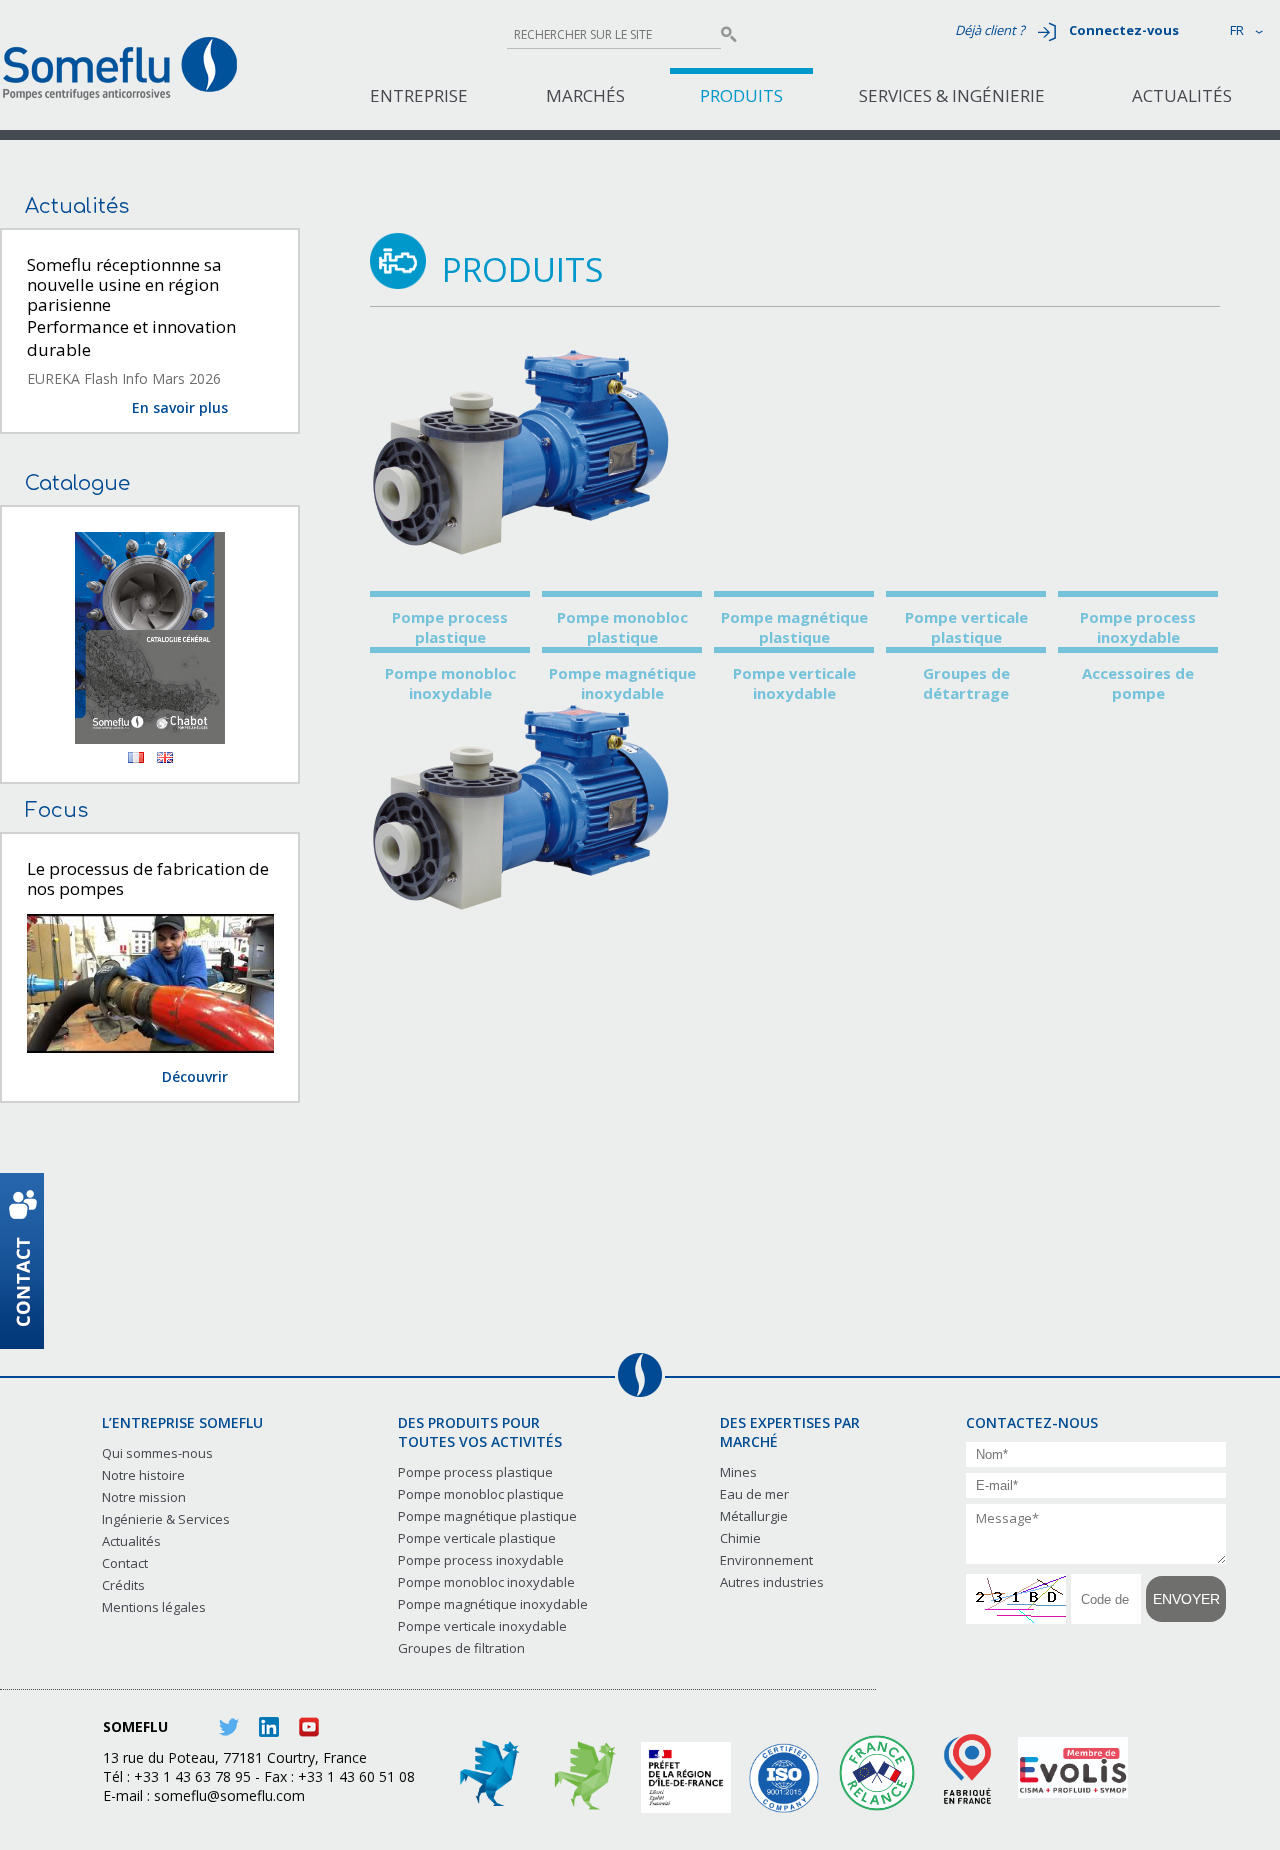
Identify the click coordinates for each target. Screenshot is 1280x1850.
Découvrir (195, 1076)
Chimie (740, 1538)
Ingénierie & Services (166, 1519)
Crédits (123, 1585)
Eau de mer (754, 1494)
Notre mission (144, 1497)
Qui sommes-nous (157, 1453)
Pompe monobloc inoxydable (450, 683)
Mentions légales (154, 1607)
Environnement (766, 1560)
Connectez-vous (1124, 30)
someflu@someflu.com (229, 1795)
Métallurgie (754, 1516)
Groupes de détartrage (966, 683)
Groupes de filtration (461, 1648)
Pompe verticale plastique (966, 627)
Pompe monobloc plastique (622, 627)
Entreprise (419, 95)
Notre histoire (143, 1475)
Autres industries (772, 1582)
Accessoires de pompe (1138, 683)
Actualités (1182, 95)
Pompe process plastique (450, 627)
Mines (738, 1472)
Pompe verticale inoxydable (794, 683)
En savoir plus (180, 407)
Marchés (585, 95)
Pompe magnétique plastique (794, 627)
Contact (125, 1563)
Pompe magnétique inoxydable (622, 683)
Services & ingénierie (952, 95)
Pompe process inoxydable (1138, 627)
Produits (741, 95)
